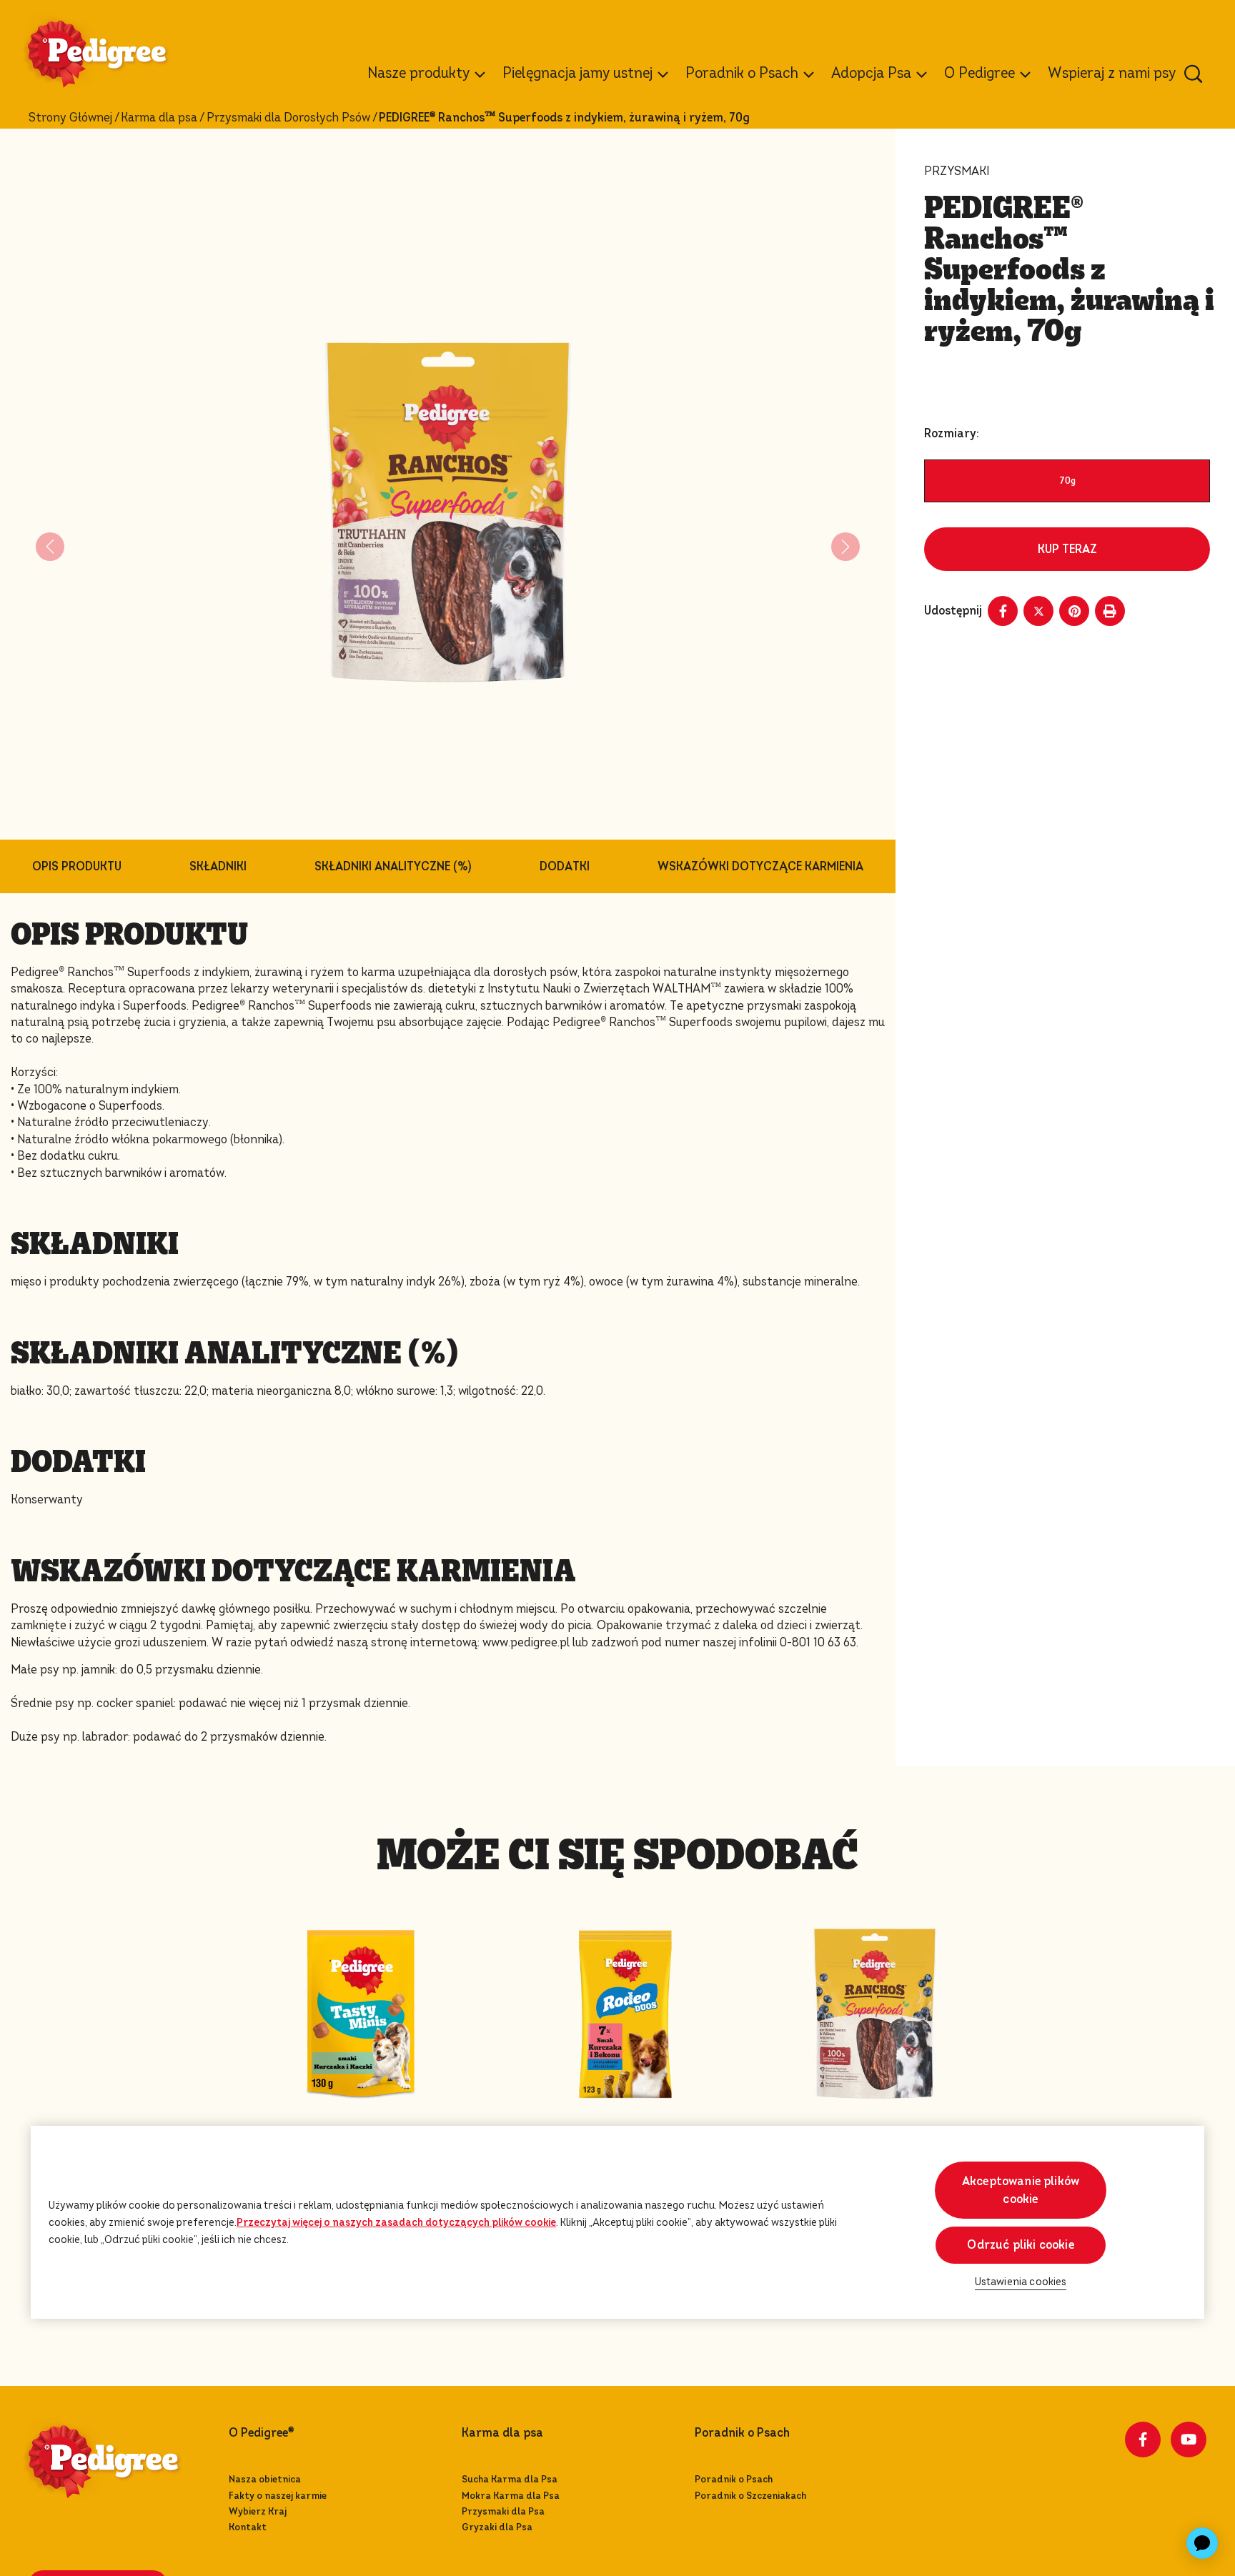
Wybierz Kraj (258, 2511)
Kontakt (248, 2527)
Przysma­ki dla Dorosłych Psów (288, 118)
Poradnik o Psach (734, 2479)
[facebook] (1143, 2440)
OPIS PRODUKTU (77, 866)
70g (1067, 481)
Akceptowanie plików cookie (1021, 2190)
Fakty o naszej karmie (278, 2496)
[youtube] (1189, 2440)
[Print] (1110, 611)
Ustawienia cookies (1021, 2281)
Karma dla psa (159, 118)
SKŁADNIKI (218, 866)
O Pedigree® (261, 2433)
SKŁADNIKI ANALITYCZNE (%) (393, 866)
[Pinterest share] (1074, 611)
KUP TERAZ (1067, 549)
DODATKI (565, 866)
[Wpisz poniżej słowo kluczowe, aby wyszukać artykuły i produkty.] (1194, 74)
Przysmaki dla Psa (503, 2511)
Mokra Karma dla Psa (511, 2496)
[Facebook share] (1003, 611)
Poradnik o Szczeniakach (750, 2496)
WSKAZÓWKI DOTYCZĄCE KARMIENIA (760, 866)
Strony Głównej (70, 118)
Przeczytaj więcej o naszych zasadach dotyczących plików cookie (396, 2222)
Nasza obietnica (265, 2479)
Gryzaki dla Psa (497, 2527)
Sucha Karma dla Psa (510, 2479)
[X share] (1038, 611)
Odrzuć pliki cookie (1020, 2245)
